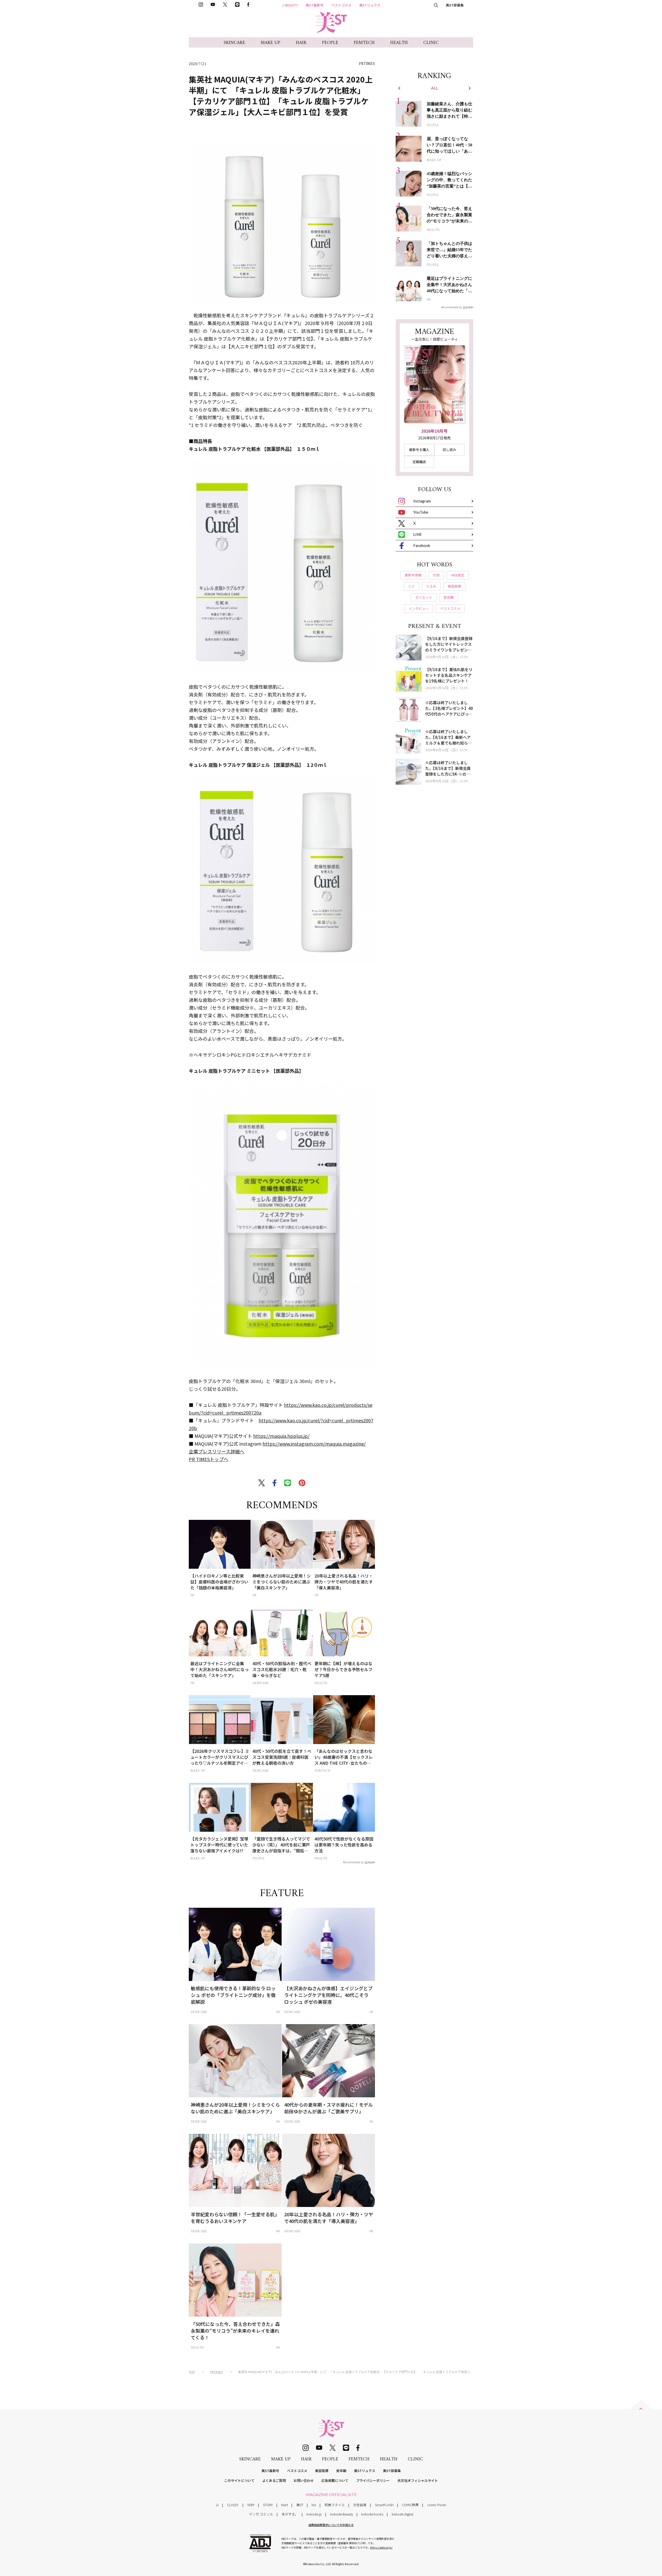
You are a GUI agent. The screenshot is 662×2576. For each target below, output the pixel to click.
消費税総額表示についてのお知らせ (331, 2525)
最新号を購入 (419, 450)
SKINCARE (234, 43)
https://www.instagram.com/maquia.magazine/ (314, 1444)
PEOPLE (330, 43)
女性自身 (360, 2505)
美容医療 (322, 2471)
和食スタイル (335, 2505)
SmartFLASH (384, 2505)
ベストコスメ (341, 5)
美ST (300, 2505)
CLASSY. (233, 2505)
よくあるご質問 (274, 2480)
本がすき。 (290, 2514)
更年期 (341, 2471)
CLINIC (431, 43)
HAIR (301, 43)
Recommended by (353, 1862)
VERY (251, 2505)
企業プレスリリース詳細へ (217, 1451)
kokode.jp (314, 2514)
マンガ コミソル (261, 2514)
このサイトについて (239, 2480)
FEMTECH (364, 43)
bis (314, 2505)
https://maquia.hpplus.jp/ (281, 1436)
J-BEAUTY (290, 5)
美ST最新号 (315, 5)
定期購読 (419, 462)
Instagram (422, 501)
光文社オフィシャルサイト (418, 2480)
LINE (417, 534)
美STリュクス (370, 5)
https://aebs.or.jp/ (381, 2547)
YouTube (421, 512)
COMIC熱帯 (410, 2505)
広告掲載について (335, 2480)
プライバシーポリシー (373, 2480)
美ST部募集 (455, 5)
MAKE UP (270, 43)
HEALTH (399, 43)
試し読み (449, 450)
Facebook (422, 545)
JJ (217, 2505)
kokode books (372, 2514)
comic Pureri (437, 2505)
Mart (284, 2505)
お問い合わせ (304, 2480)
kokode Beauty (342, 2514)
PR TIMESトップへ (209, 1459)
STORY (268, 2505)
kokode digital (403, 2514)
